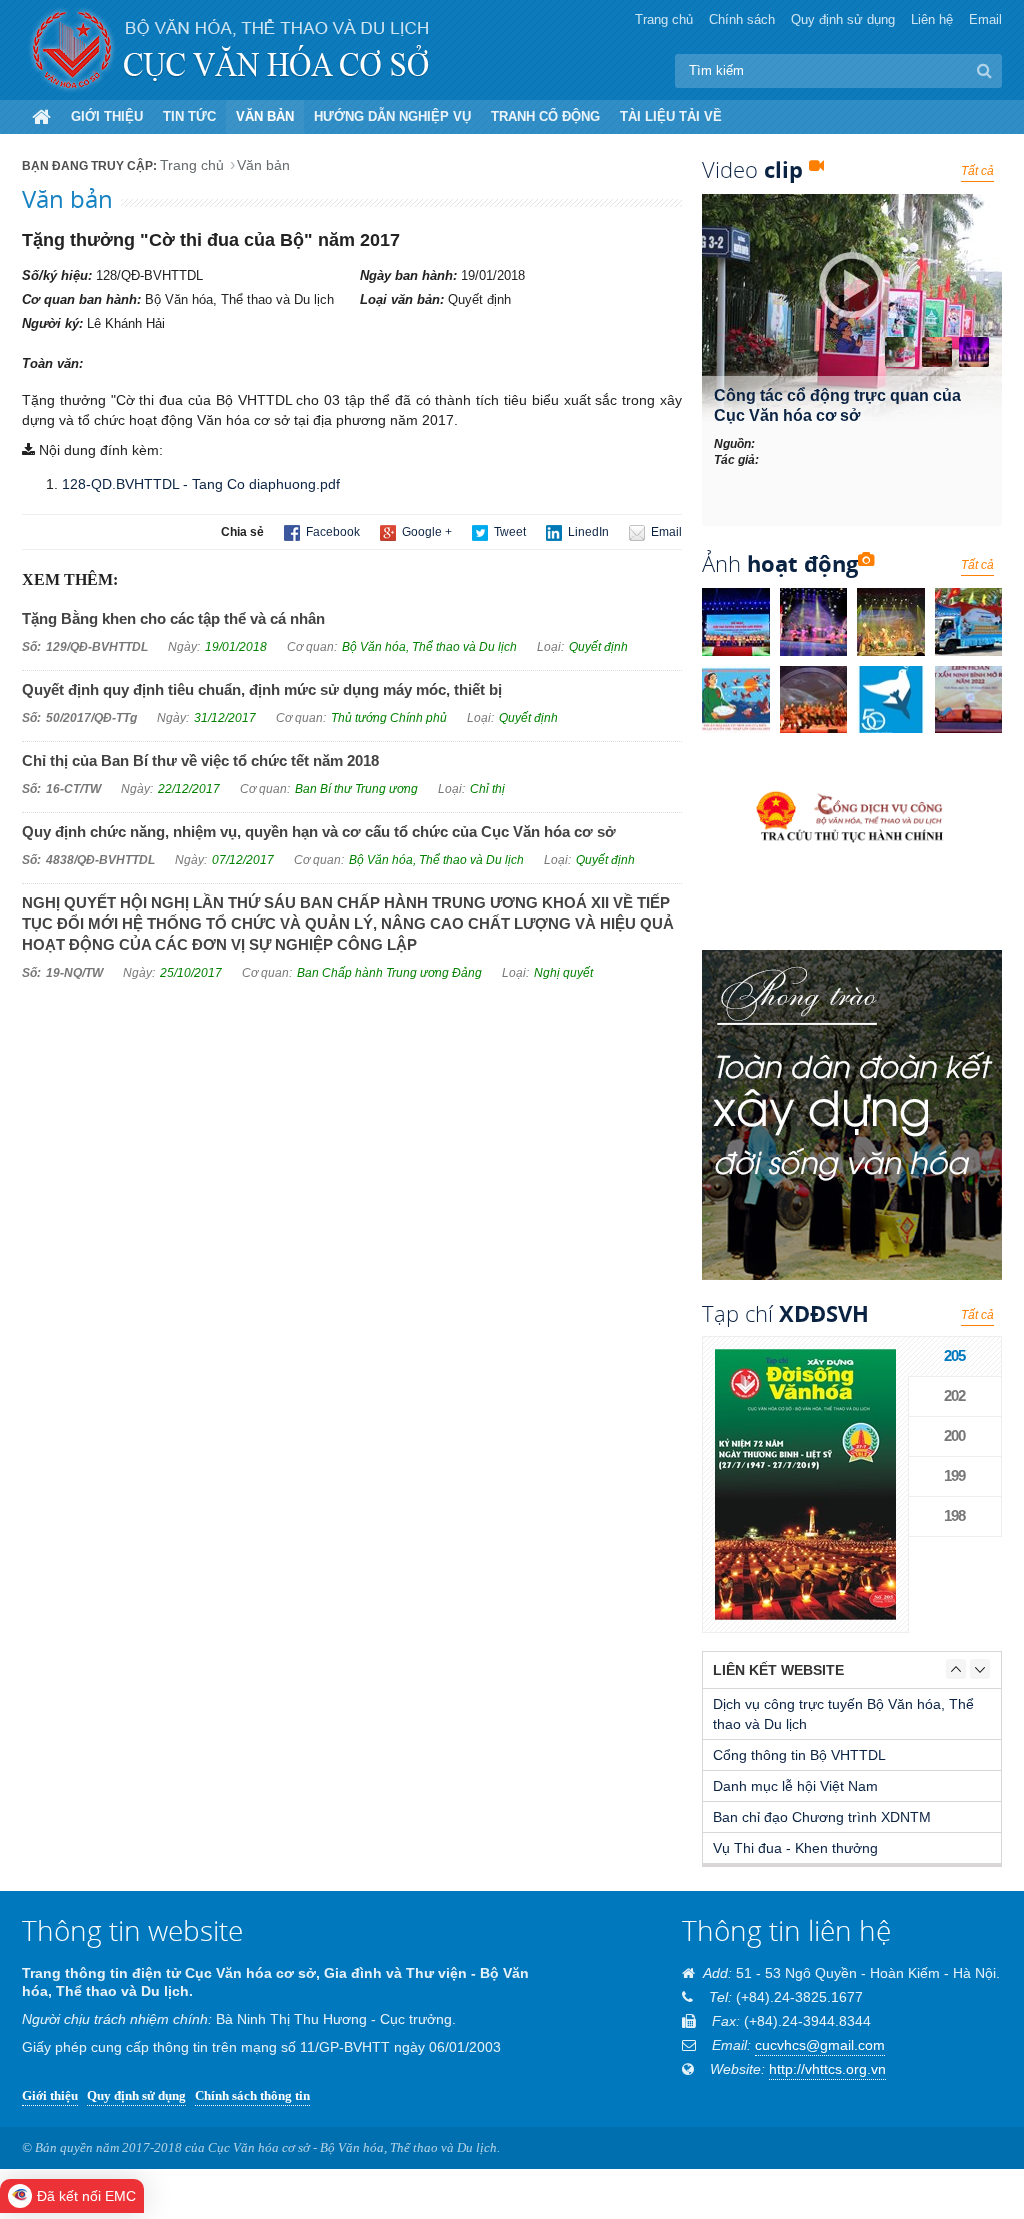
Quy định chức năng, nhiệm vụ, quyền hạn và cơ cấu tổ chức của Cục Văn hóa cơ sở (319, 831)
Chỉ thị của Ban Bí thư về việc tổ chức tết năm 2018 (200, 760)
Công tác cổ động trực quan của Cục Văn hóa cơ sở (837, 405)
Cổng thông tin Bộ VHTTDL (799, 1755)
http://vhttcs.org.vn (827, 2069)
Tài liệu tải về (671, 116)
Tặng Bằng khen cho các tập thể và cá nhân (173, 618)
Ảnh (780, 563)
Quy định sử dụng (843, 19)
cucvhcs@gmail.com (820, 2045)
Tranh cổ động (545, 116)
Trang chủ (664, 19)
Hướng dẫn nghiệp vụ (392, 116)
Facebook (331, 532)
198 (954, 1515)
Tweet (508, 532)
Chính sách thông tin (252, 2095)
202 (954, 1395)
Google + (425, 532)
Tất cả (977, 171)
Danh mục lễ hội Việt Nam (795, 1786)
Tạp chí (785, 1313)
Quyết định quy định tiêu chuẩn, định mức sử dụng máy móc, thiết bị (262, 689)
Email (985, 19)
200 (954, 1435)
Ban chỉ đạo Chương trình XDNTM (822, 1817)
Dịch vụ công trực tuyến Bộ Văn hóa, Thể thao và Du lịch (843, 1714)
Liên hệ (932, 19)
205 (954, 1355)
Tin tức (189, 116)
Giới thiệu (107, 116)
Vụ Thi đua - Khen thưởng (795, 1848)
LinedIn (587, 532)
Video (752, 169)
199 (954, 1475)
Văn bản (265, 116)
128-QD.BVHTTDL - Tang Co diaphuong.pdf (201, 484)
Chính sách (742, 19)
